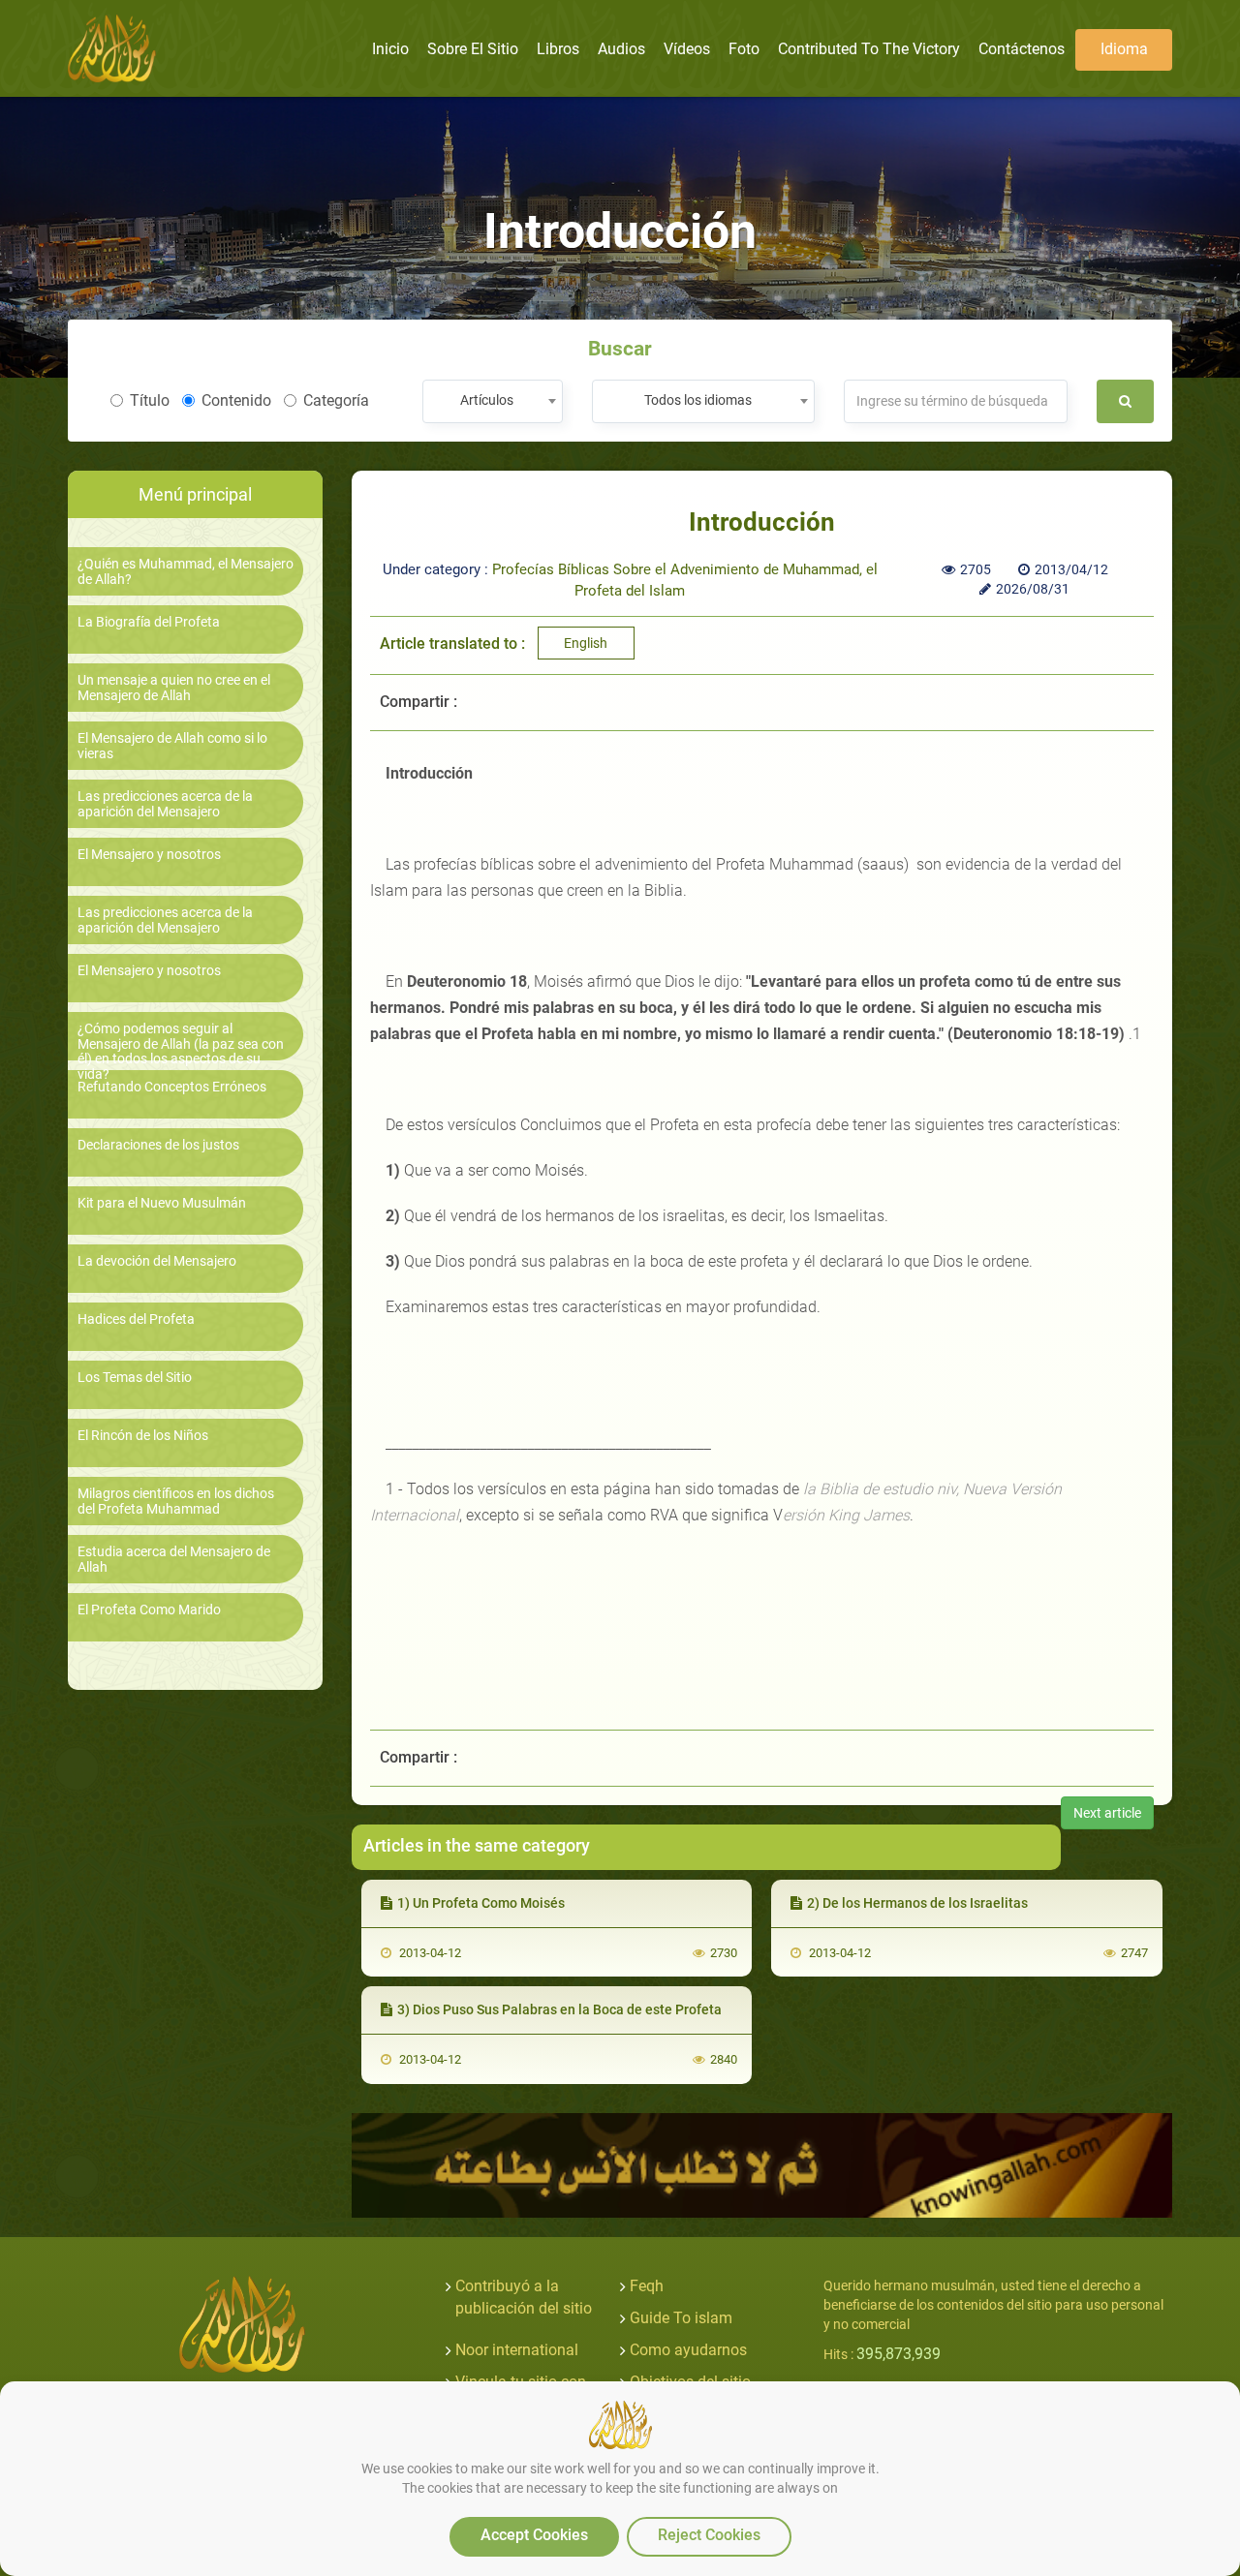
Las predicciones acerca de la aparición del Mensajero (165, 804)
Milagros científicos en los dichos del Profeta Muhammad (176, 1501)
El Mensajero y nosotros (149, 855)
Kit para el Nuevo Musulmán (162, 1203)
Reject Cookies (709, 2535)
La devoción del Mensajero (157, 1261)
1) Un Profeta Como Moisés (481, 1903)
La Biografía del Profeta (149, 622)
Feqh (647, 2286)
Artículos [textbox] (487, 400)
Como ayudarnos (688, 2350)
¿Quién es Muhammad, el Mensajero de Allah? (186, 571)
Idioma (1124, 49)
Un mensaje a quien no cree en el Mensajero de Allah (174, 688)
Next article (1107, 1813)
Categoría (336, 400)
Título (150, 400)
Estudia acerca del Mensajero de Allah (174, 1559)
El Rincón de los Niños (143, 1436)
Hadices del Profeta (136, 1319)
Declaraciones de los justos (158, 1145)
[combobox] (493, 401)
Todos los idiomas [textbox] (698, 400)
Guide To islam (681, 2318)
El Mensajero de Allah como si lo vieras (172, 746)
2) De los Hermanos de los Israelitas (917, 1903)
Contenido (236, 400)
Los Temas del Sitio (135, 1378)
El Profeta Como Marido (149, 1610)
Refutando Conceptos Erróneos (172, 1087)
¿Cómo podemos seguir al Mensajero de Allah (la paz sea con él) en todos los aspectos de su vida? (181, 1051)
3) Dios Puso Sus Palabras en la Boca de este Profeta (559, 2009)
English (586, 643)
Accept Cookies (534, 2535)
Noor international (517, 2350)
